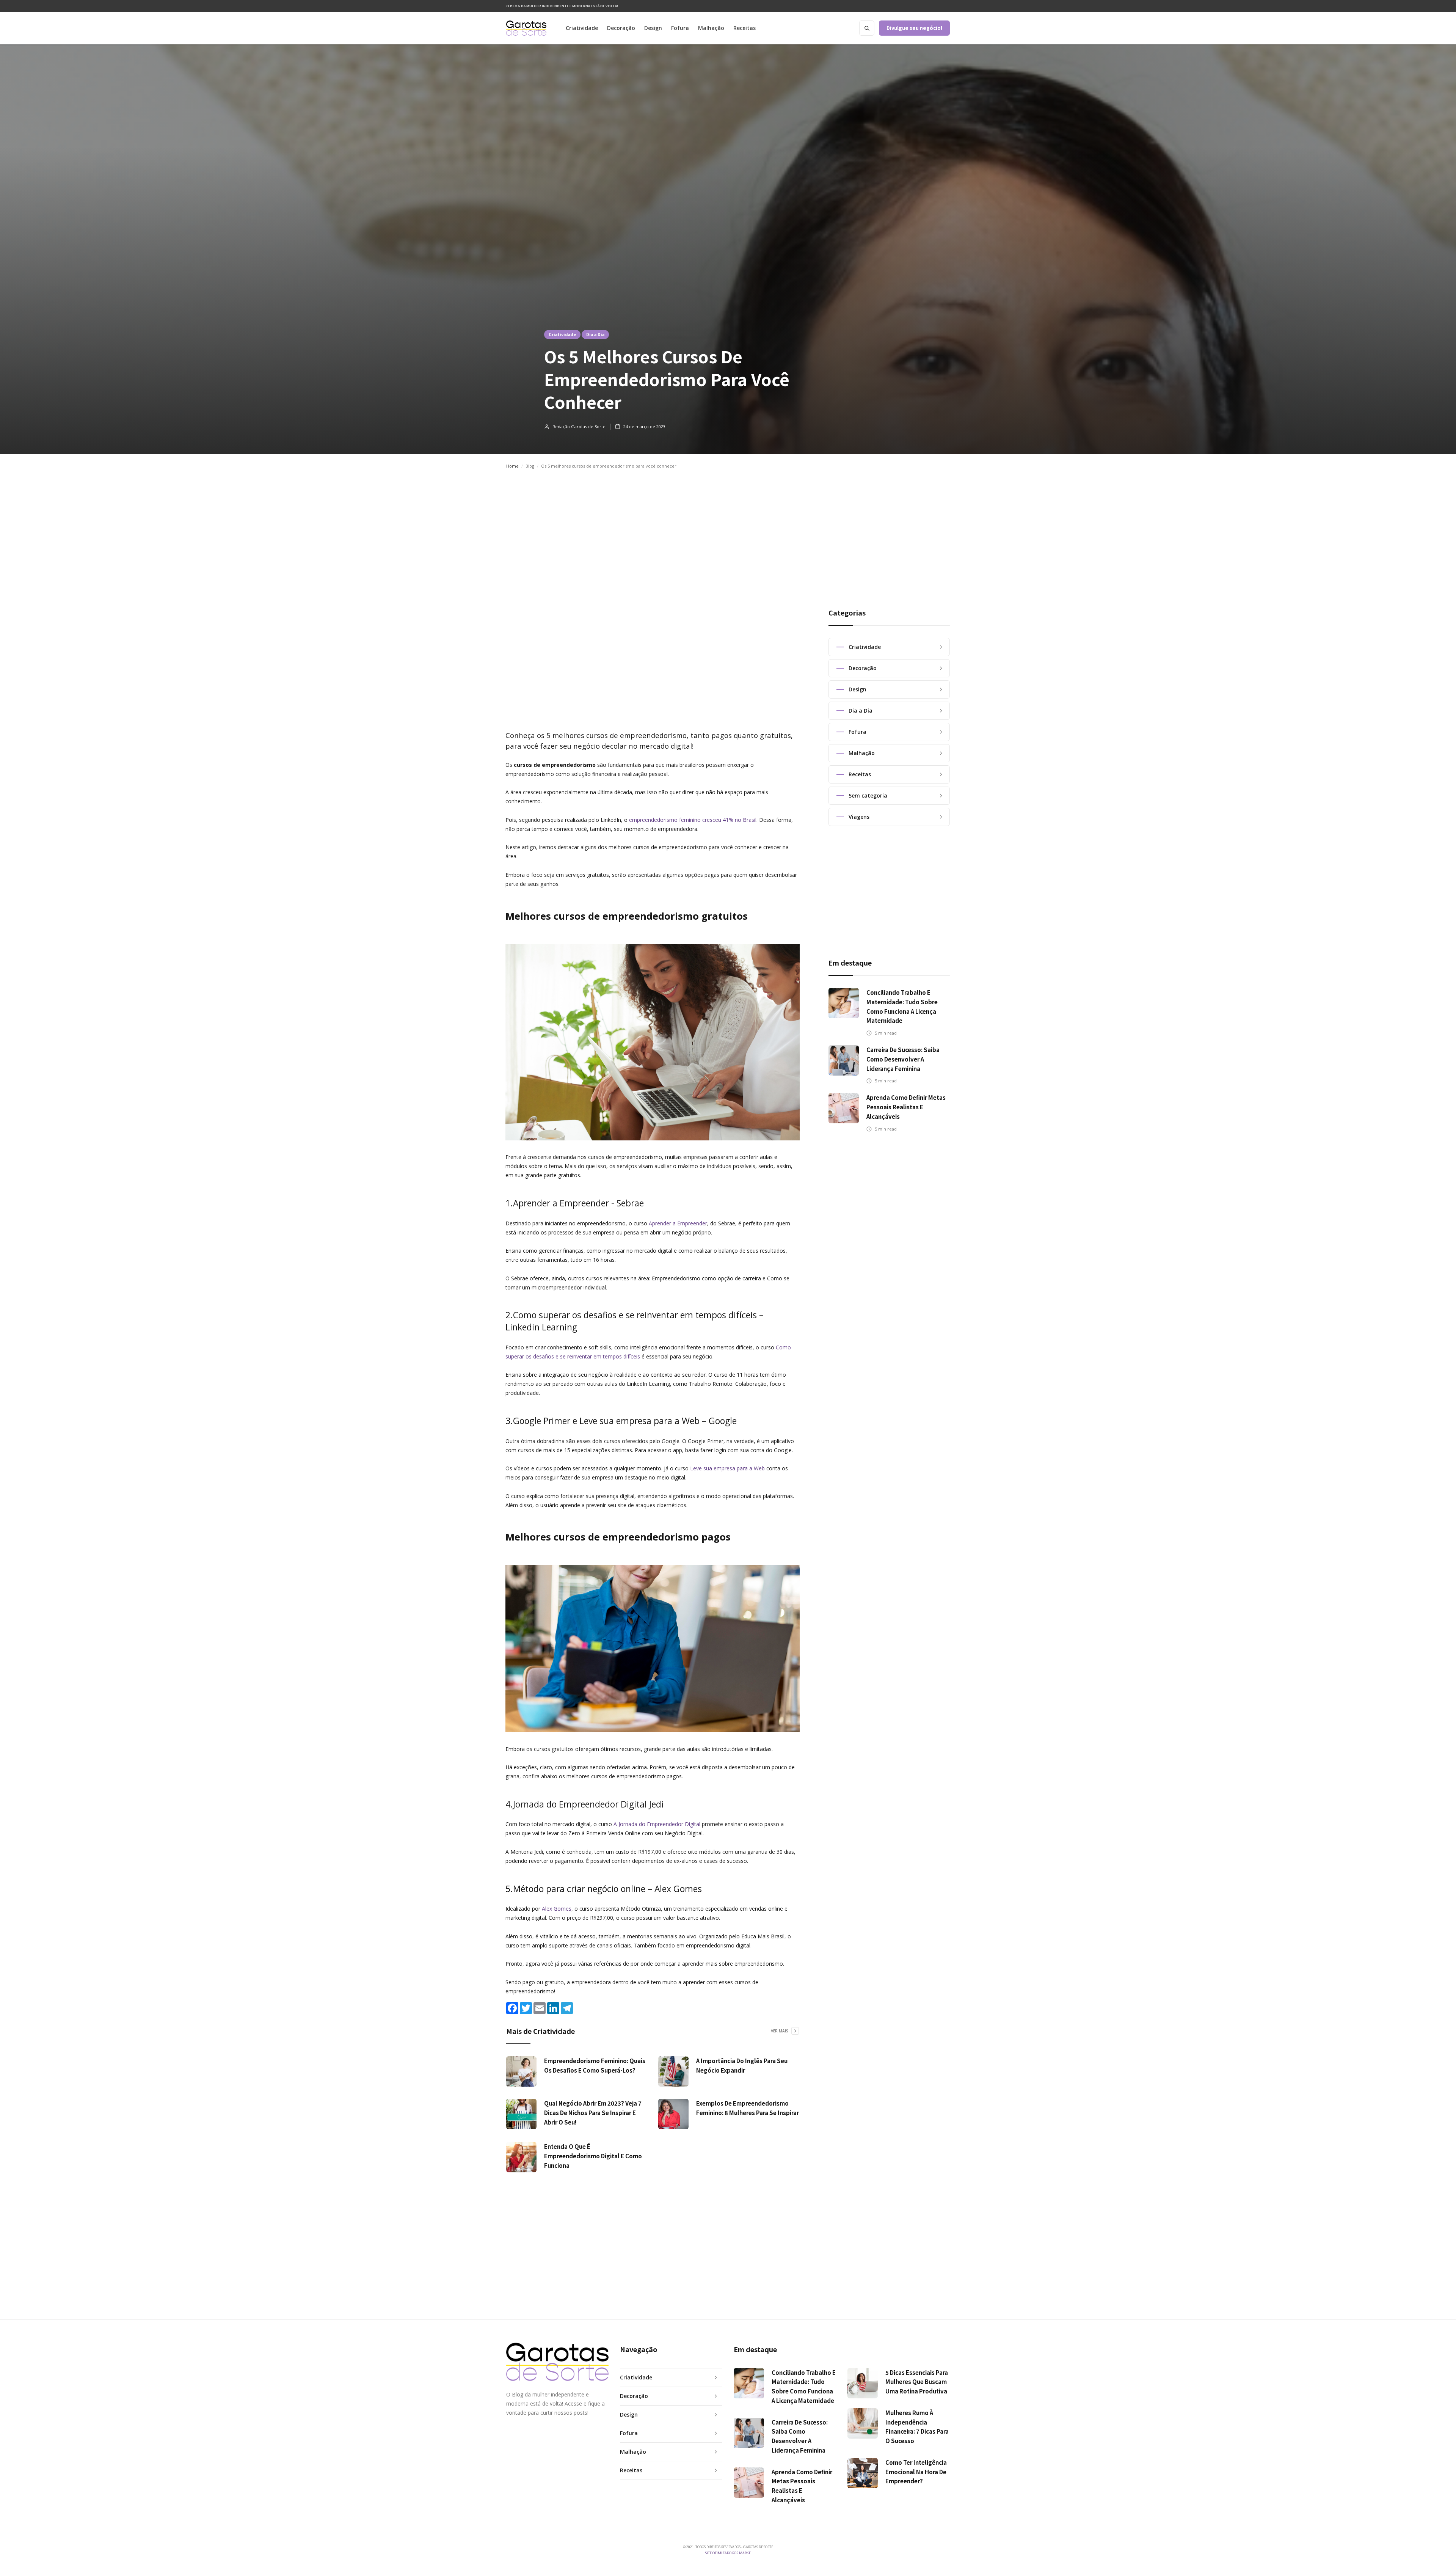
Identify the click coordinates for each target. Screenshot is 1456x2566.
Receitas (744, 28)
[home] (526, 28)
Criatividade (582, 28)
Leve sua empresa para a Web (727, 1468)
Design (653, 28)
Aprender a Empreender (678, 1223)
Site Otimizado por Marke (728, 2553)
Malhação (711, 28)
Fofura (680, 28)
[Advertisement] (728, 531)
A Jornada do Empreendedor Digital (657, 1824)
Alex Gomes (557, 1909)
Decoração (621, 28)
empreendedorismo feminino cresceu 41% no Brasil (693, 820)
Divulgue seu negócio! (914, 28)
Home (512, 466)
